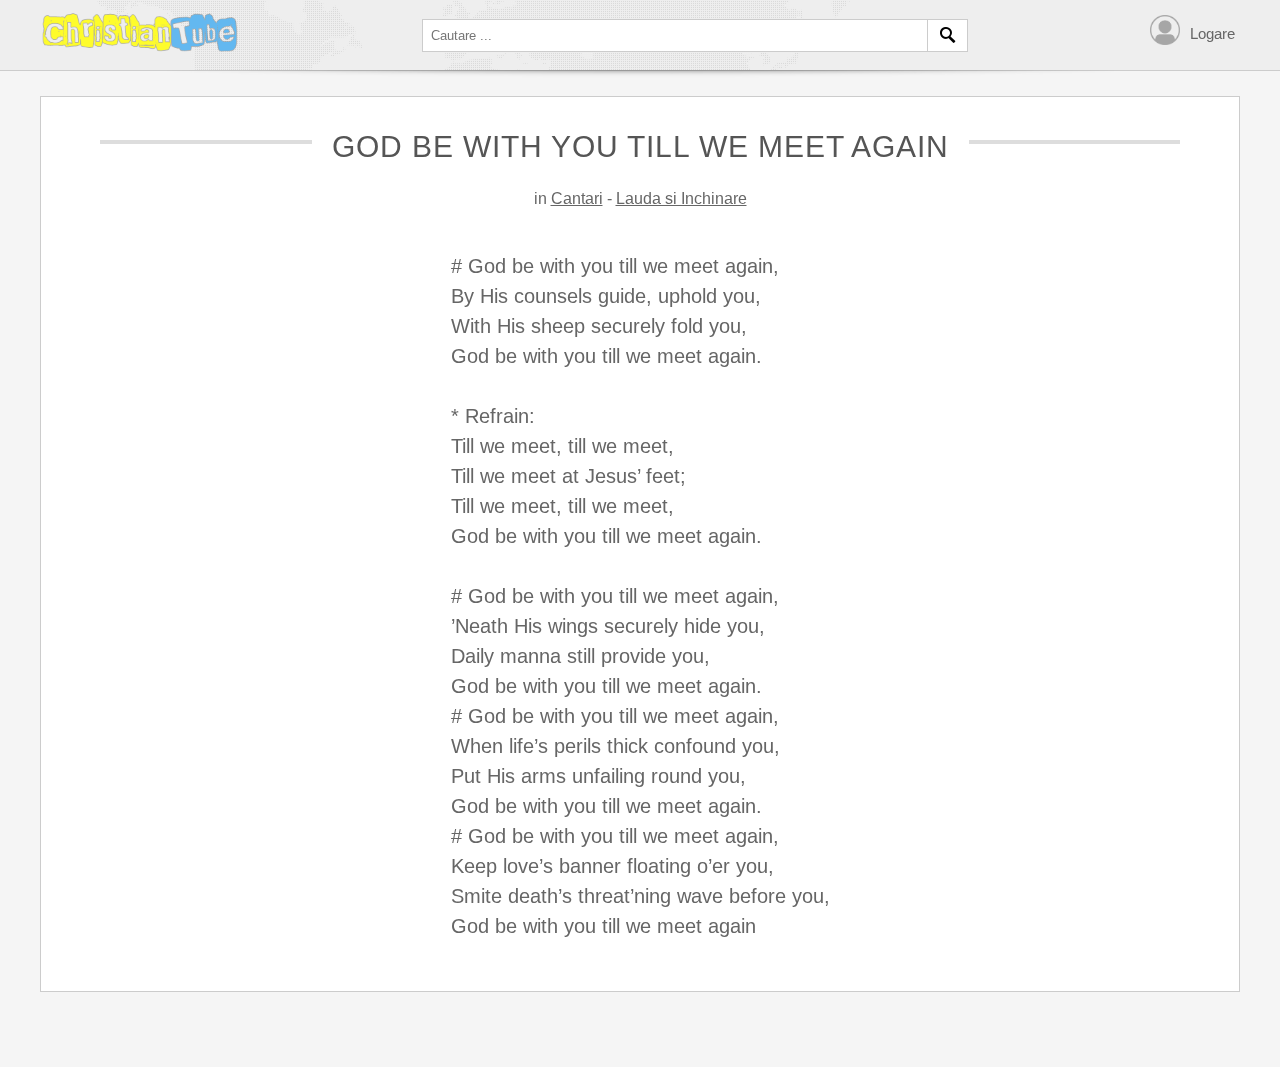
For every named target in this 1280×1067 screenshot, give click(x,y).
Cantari (577, 198)
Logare (1212, 33)
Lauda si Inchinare (681, 198)
